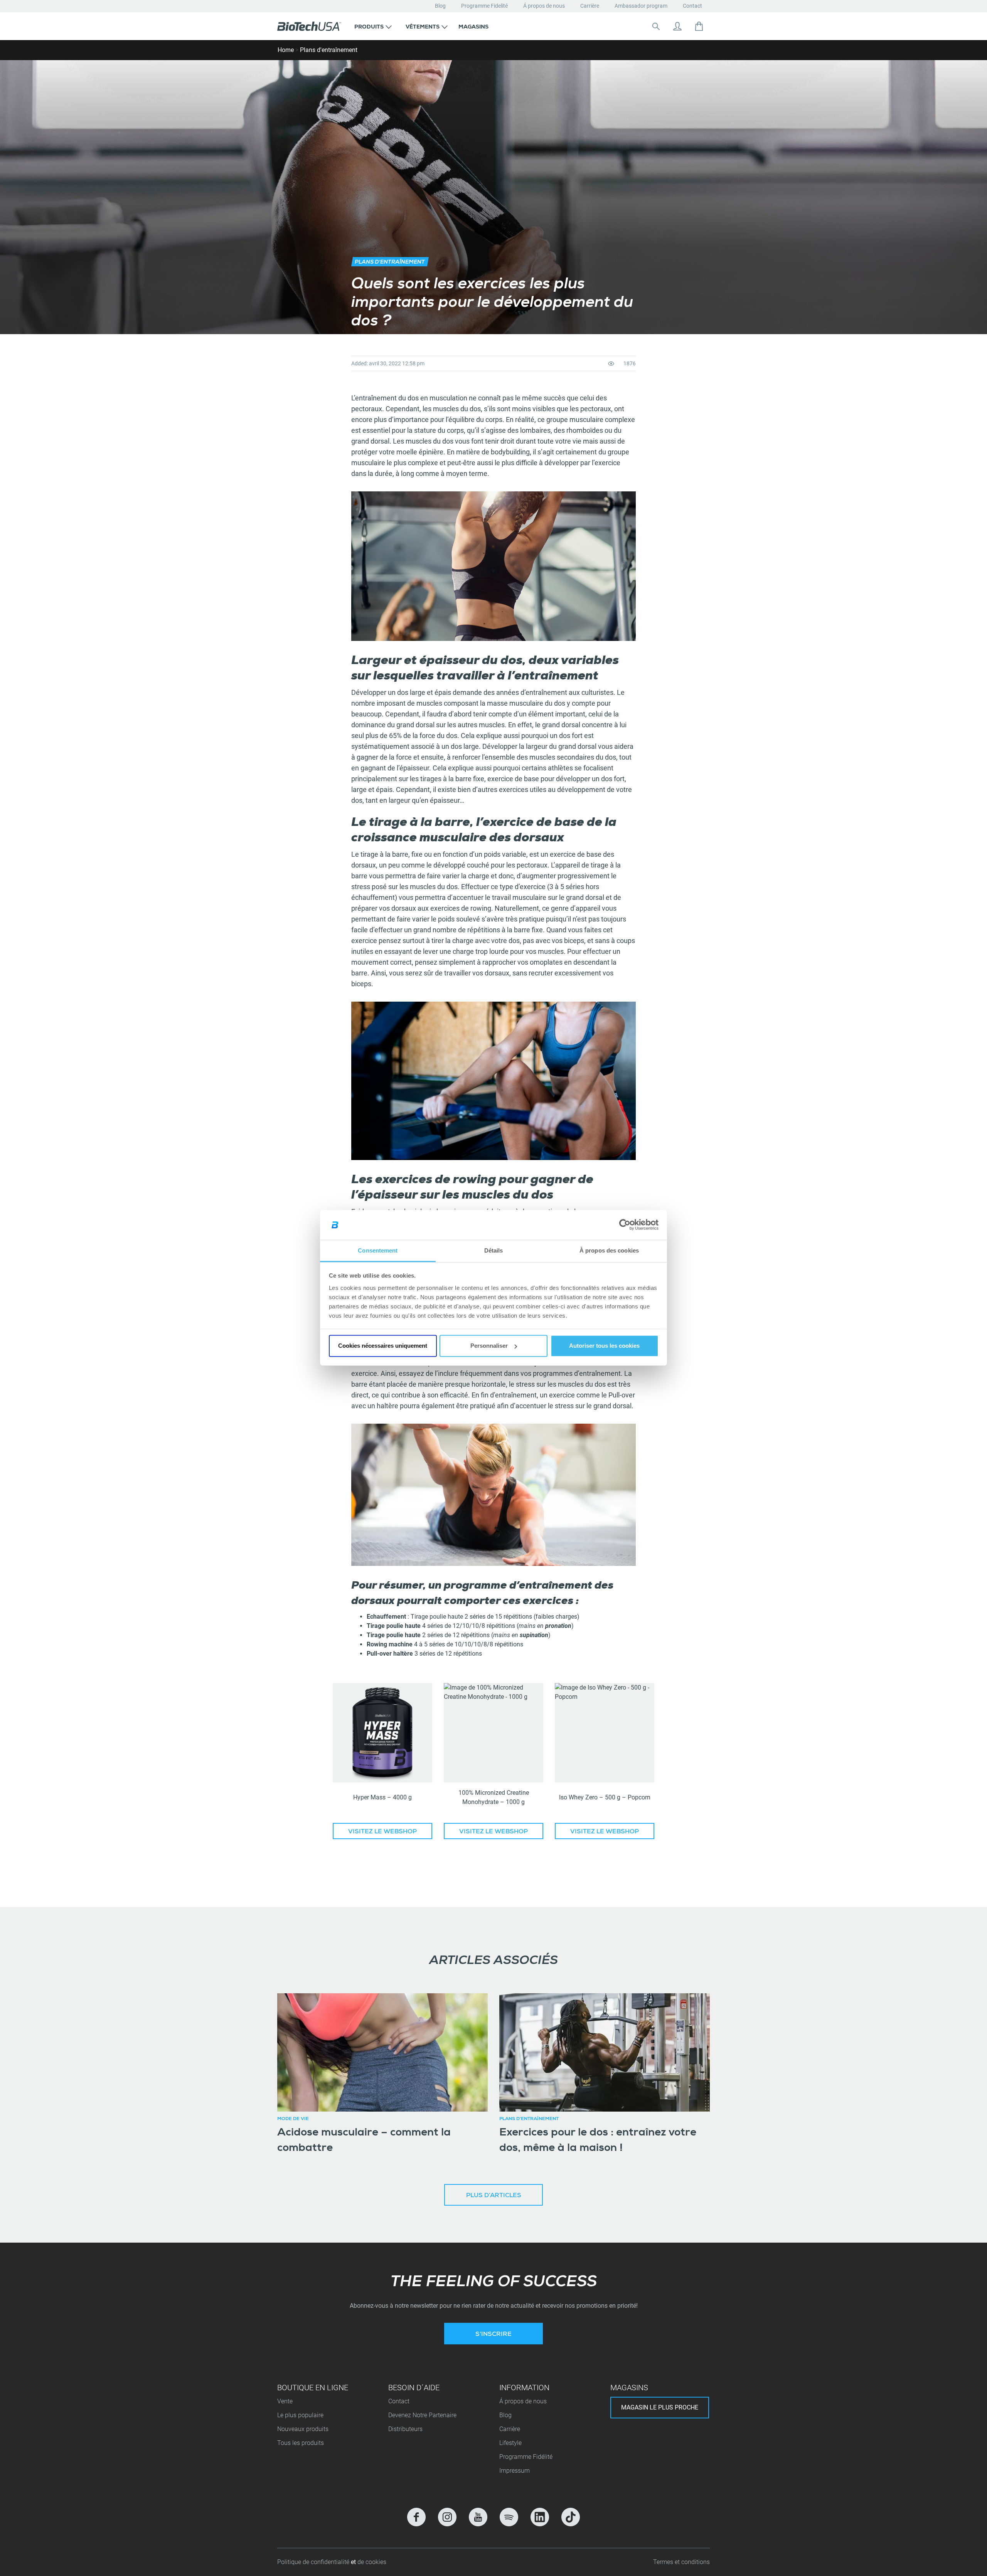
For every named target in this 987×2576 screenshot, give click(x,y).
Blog (440, 6)
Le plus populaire (300, 2415)
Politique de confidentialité (314, 2562)
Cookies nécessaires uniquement (383, 1346)
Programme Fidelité (484, 6)
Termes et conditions (681, 2562)
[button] (373, 26)
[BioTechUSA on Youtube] (478, 2517)
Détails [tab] (494, 1250)
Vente (285, 2401)
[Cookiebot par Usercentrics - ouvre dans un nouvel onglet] (625, 1225)
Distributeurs (405, 2429)
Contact (692, 6)
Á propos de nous (544, 6)
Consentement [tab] (378, 1250)
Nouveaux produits (303, 2429)
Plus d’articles (494, 2196)
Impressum (515, 2471)
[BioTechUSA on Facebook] (416, 2517)
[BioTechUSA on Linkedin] (540, 2517)
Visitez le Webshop (382, 1832)
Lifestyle (510, 2443)
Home (286, 50)
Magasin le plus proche (660, 2407)
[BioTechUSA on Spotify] (509, 2517)
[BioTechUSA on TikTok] (571, 2517)
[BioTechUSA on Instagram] (447, 2517)
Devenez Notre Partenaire (422, 2415)
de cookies (372, 2562)
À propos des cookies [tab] (609, 1250)
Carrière (590, 6)
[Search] (656, 26)
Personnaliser (489, 1346)
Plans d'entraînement (329, 50)
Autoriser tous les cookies (604, 1346)
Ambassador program (641, 6)
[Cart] (699, 26)
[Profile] (677, 26)
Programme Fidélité (526, 2457)
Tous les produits (301, 2443)
